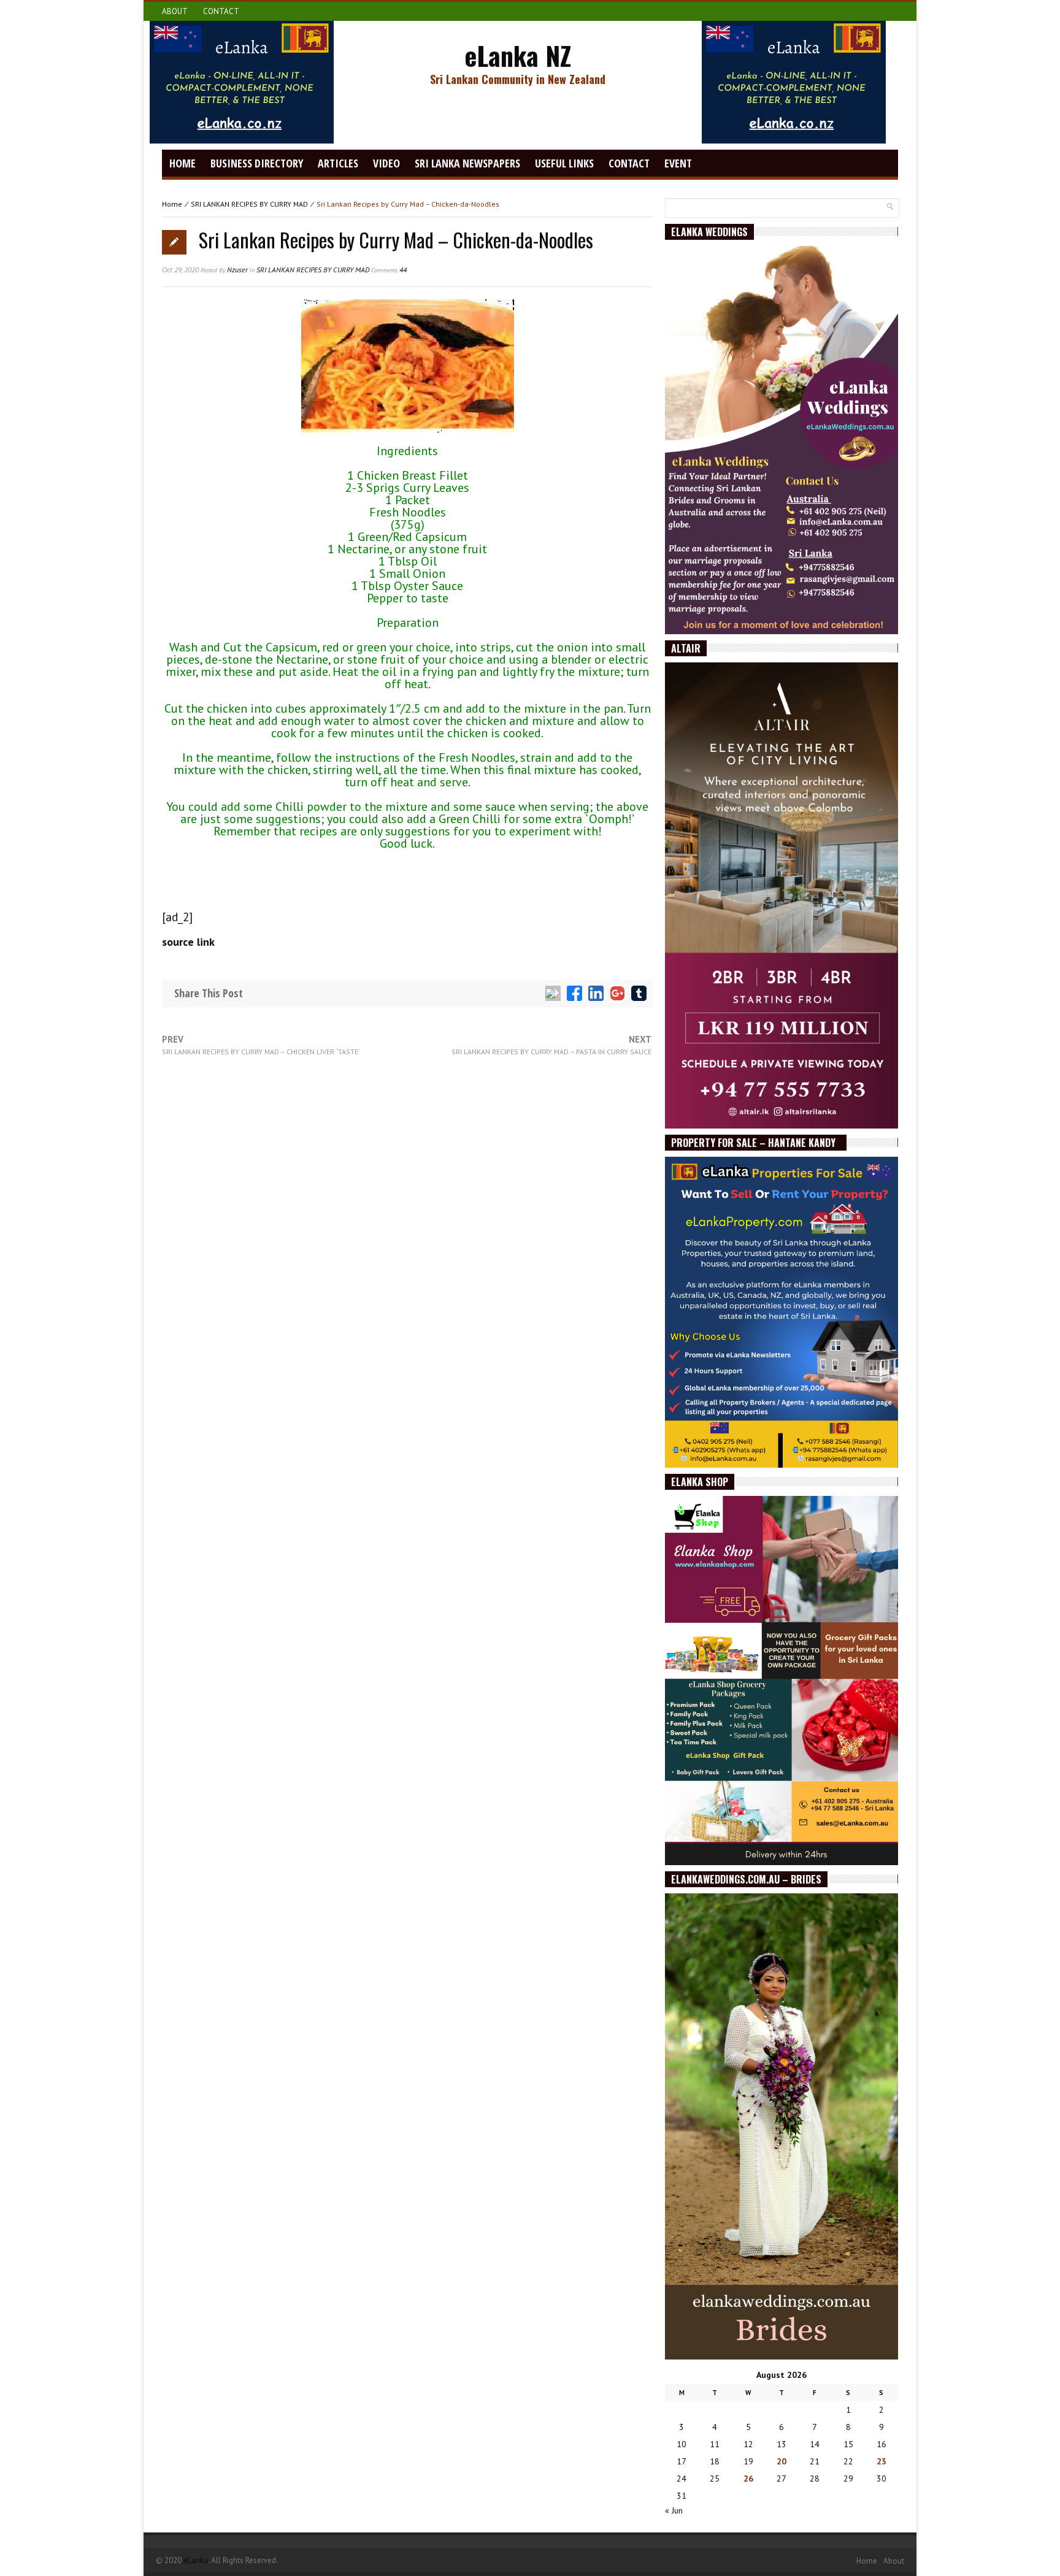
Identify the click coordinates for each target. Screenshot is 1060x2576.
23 (881, 2461)
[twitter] (553, 993)
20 (782, 2461)
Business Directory (257, 163)
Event (678, 163)
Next (551, 1045)
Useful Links (564, 163)
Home (182, 163)
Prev (261, 1045)
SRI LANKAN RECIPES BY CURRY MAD (249, 204)
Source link (188, 942)
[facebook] (574, 993)
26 (748, 2478)
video (386, 163)
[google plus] (617, 993)
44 (389, 270)
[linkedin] (596, 993)
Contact (221, 11)
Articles (338, 163)
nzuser (237, 270)
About (175, 11)
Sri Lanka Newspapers (467, 163)
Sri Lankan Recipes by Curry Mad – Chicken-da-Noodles (396, 240)
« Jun (674, 2510)
